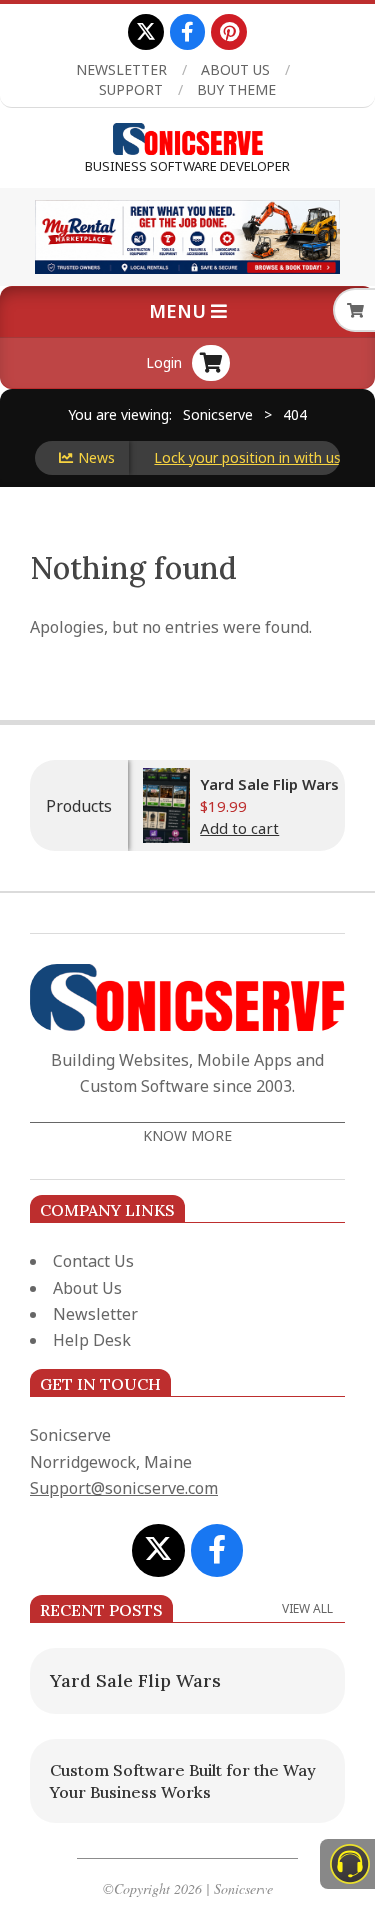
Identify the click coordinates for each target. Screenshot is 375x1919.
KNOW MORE (187, 1135)
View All (307, 1608)
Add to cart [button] (225, 828)
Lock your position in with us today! (253, 457)
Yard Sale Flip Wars (255, 784)
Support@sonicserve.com (124, 1488)
